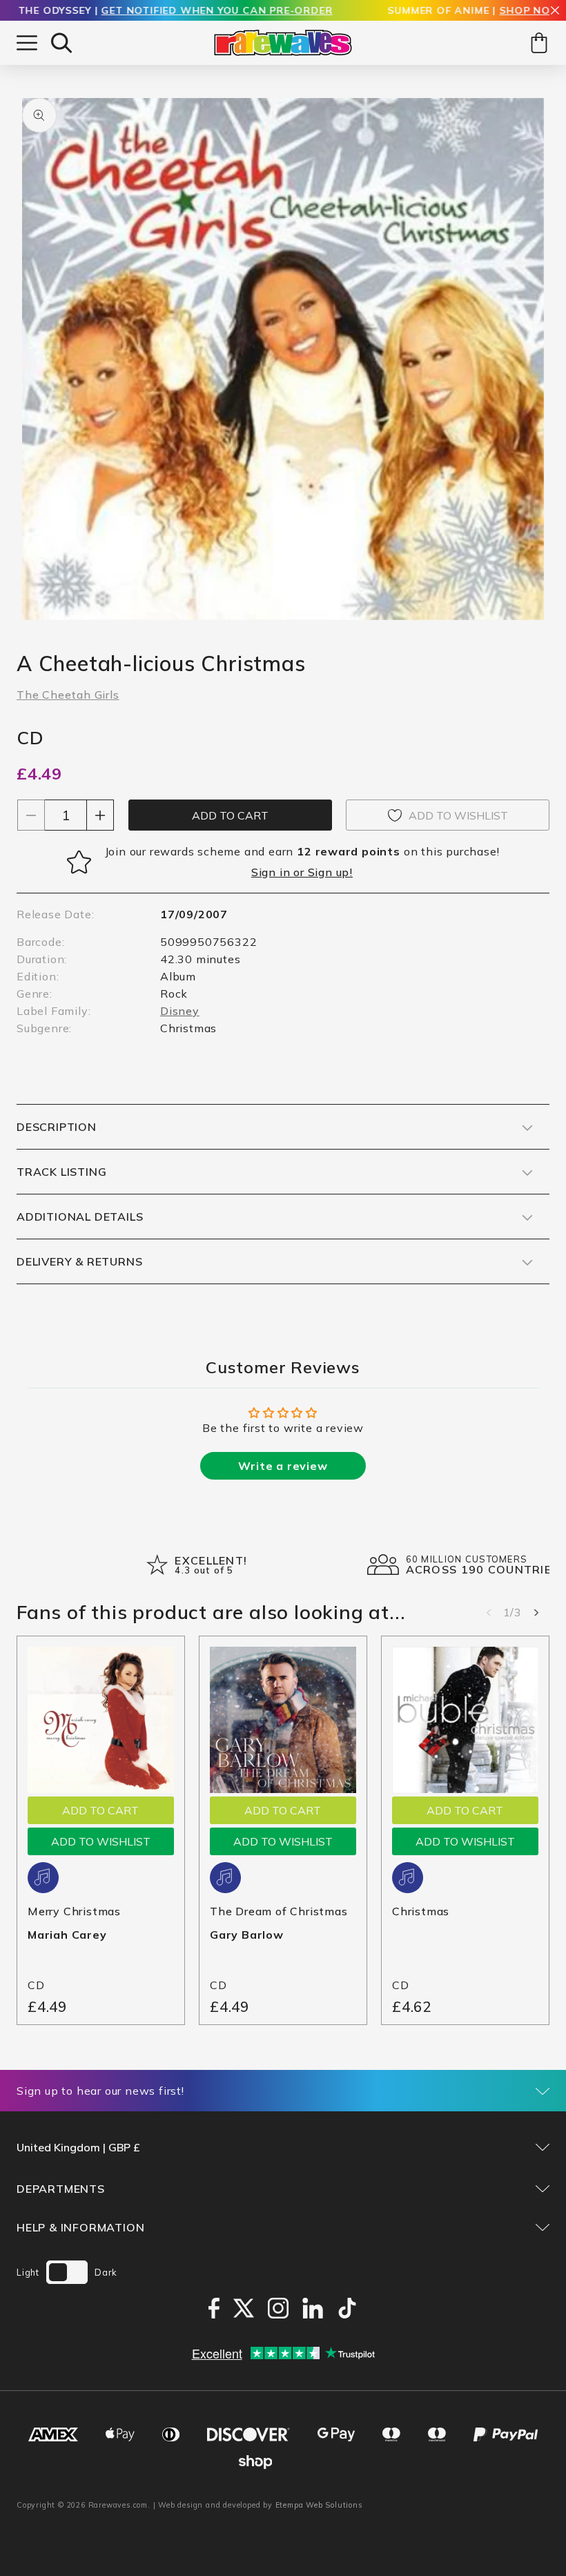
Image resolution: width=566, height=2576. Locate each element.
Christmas (421, 1911)
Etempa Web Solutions (319, 2505)
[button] (61, 43)
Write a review (283, 1466)
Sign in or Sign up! (302, 872)
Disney (180, 1011)
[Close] (555, 11)
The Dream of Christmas (279, 1911)
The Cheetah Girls (68, 695)
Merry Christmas (74, 1911)
